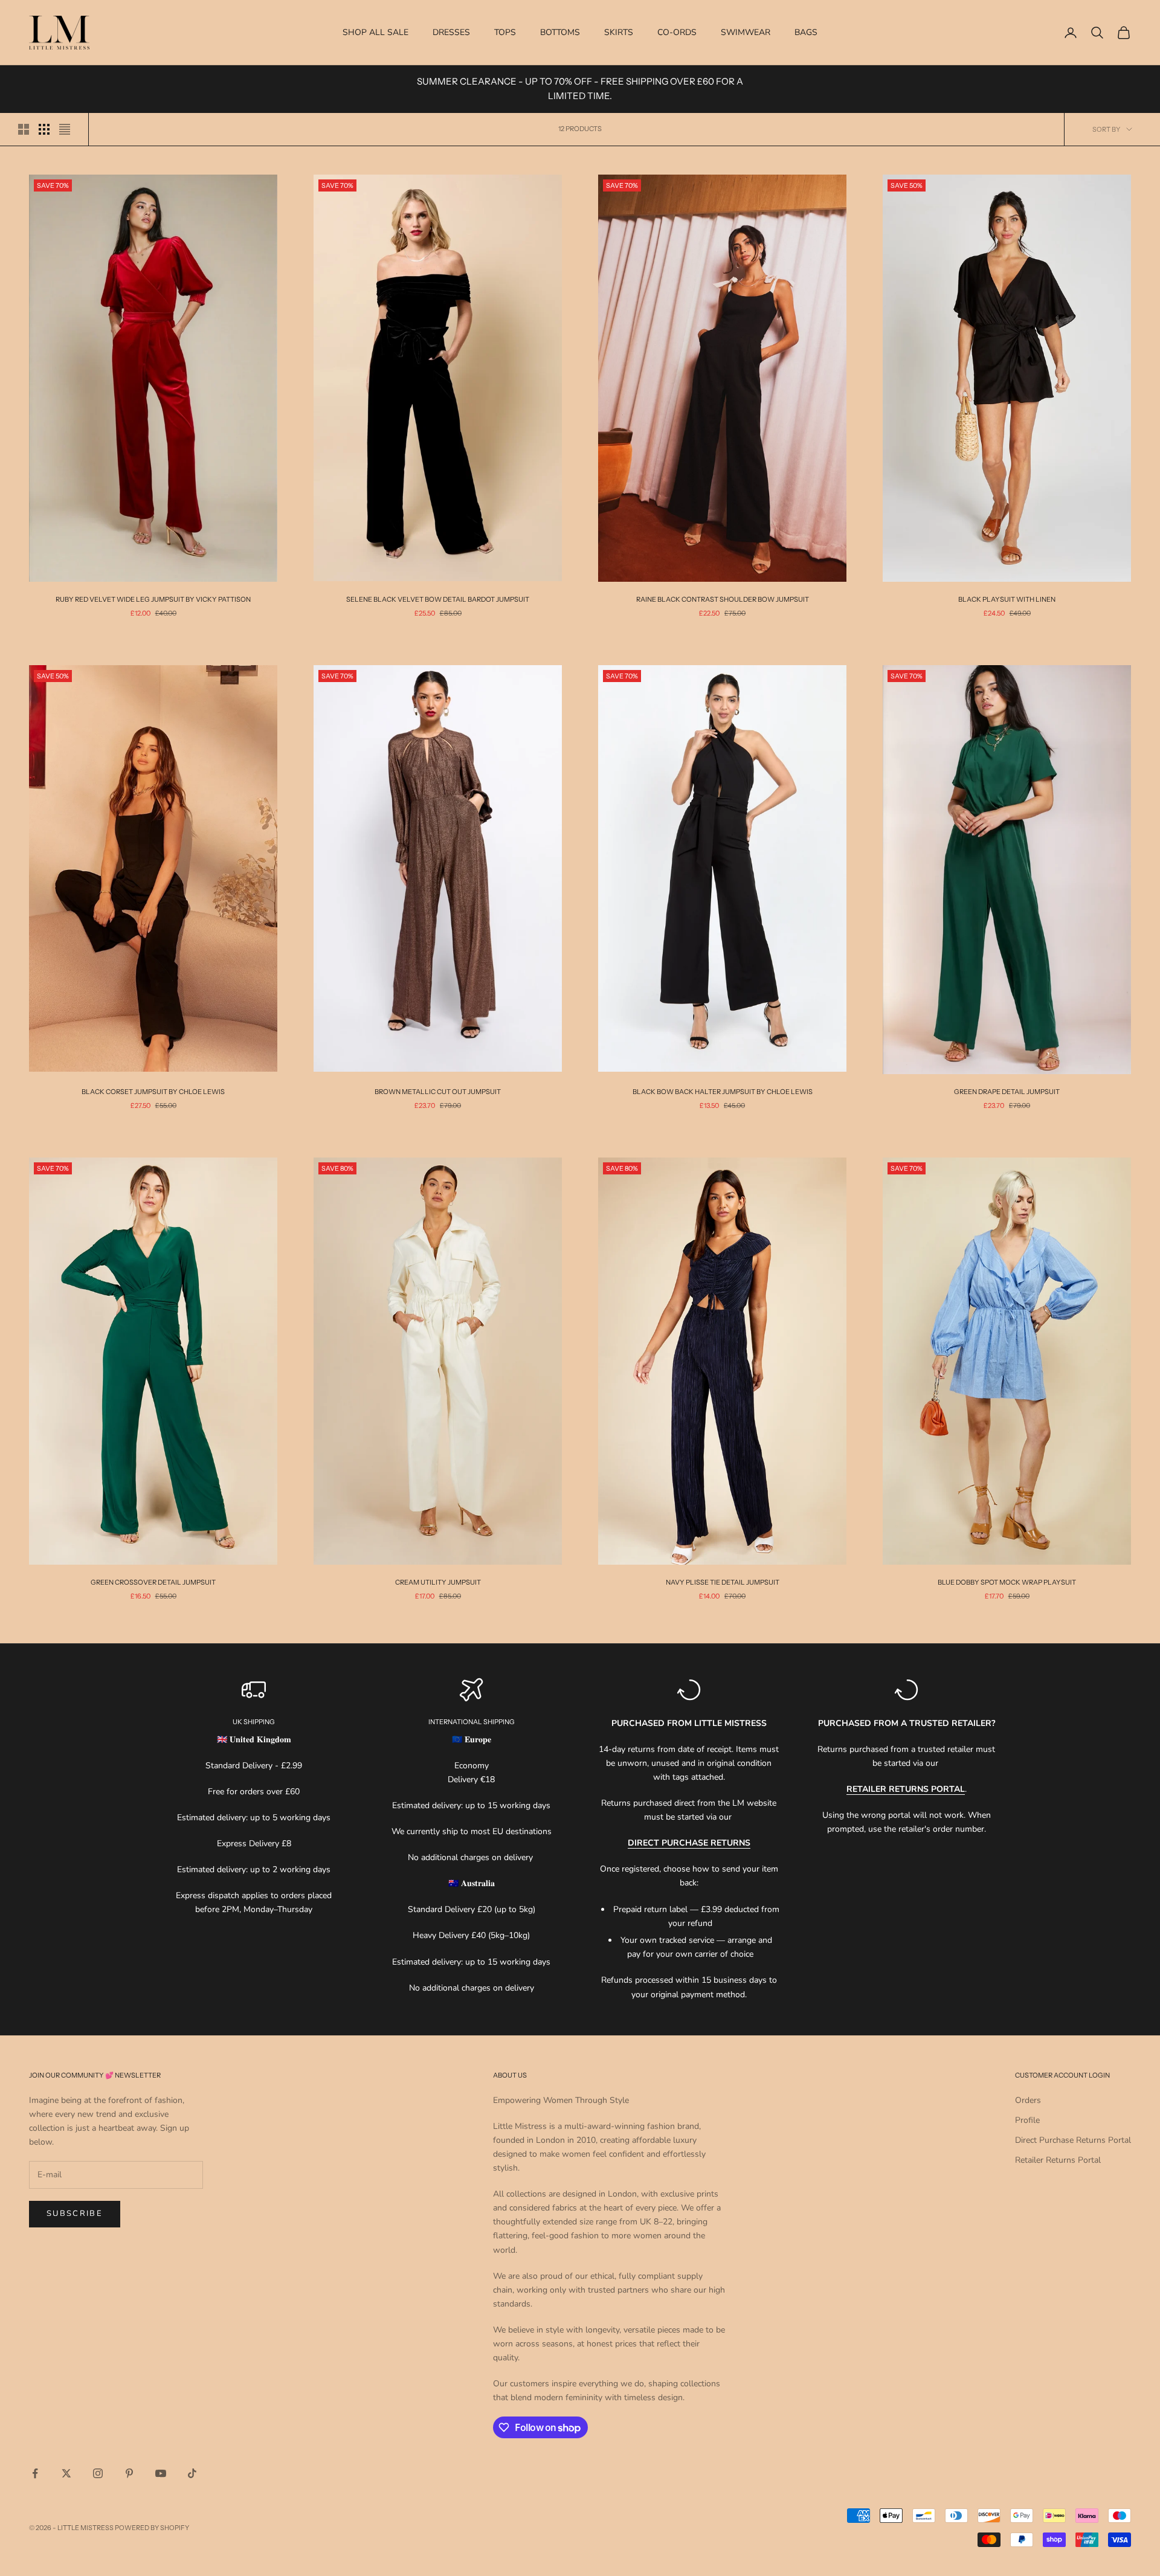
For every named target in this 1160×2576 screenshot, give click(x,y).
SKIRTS (619, 32)
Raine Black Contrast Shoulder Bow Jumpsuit (723, 599)
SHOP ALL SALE (375, 32)
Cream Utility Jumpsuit (438, 1582)
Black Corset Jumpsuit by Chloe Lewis (153, 1092)
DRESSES (451, 32)
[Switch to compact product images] (65, 129)
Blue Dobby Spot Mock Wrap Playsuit (1007, 1582)
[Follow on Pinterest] (129, 2473)
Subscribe (75, 2214)
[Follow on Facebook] (35, 2473)
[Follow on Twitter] (66, 2473)
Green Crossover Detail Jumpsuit (153, 1582)
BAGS (806, 32)
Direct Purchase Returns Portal (1073, 2140)
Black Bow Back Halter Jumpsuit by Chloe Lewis (723, 1092)
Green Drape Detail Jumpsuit (1007, 1092)
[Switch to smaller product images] (44, 129)
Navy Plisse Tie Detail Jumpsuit (723, 1582)
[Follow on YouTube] (161, 2473)
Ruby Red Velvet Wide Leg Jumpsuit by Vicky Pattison (153, 599)
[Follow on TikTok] (192, 2473)
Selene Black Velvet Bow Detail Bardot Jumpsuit (438, 599)
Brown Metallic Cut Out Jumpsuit (438, 1092)
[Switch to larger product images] (24, 129)
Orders (1028, 2100)
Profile (1027, 2120)
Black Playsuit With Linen (1007, 599)
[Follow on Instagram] (98, 2473)
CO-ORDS (677, 32)
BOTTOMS (560, 32)
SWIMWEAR (746, 32)
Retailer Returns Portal (1058, 2160)
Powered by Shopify (152, 2528)
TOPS (505, 32)
